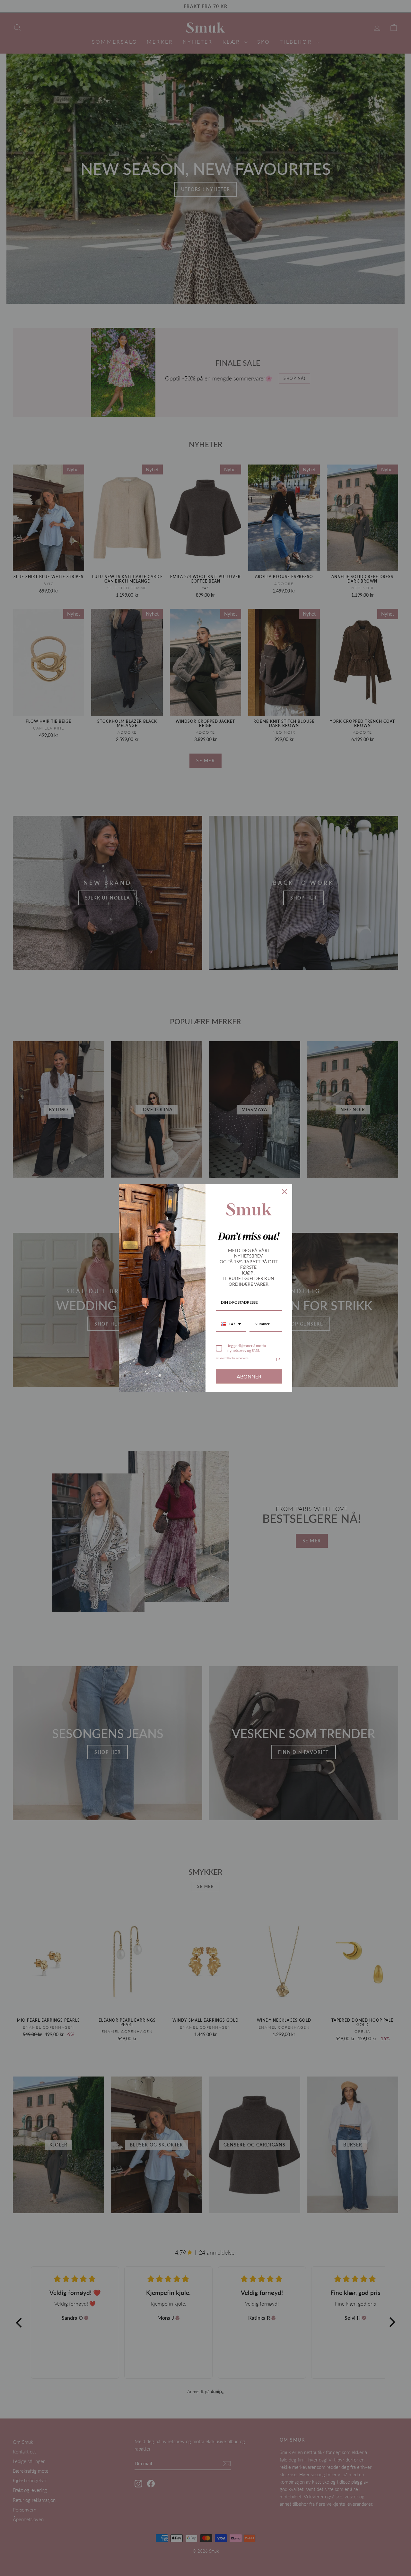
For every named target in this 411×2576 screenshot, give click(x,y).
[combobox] (231, 1324)
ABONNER (249, 1376)
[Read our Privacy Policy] (278, 1360)
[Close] (284, 1192)
